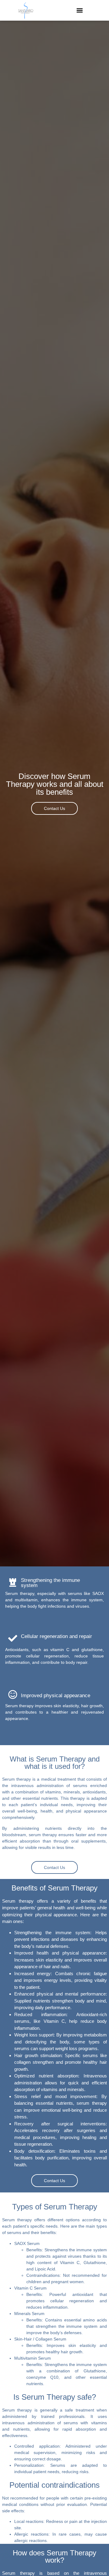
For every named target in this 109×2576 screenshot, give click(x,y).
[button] (80, 10)
